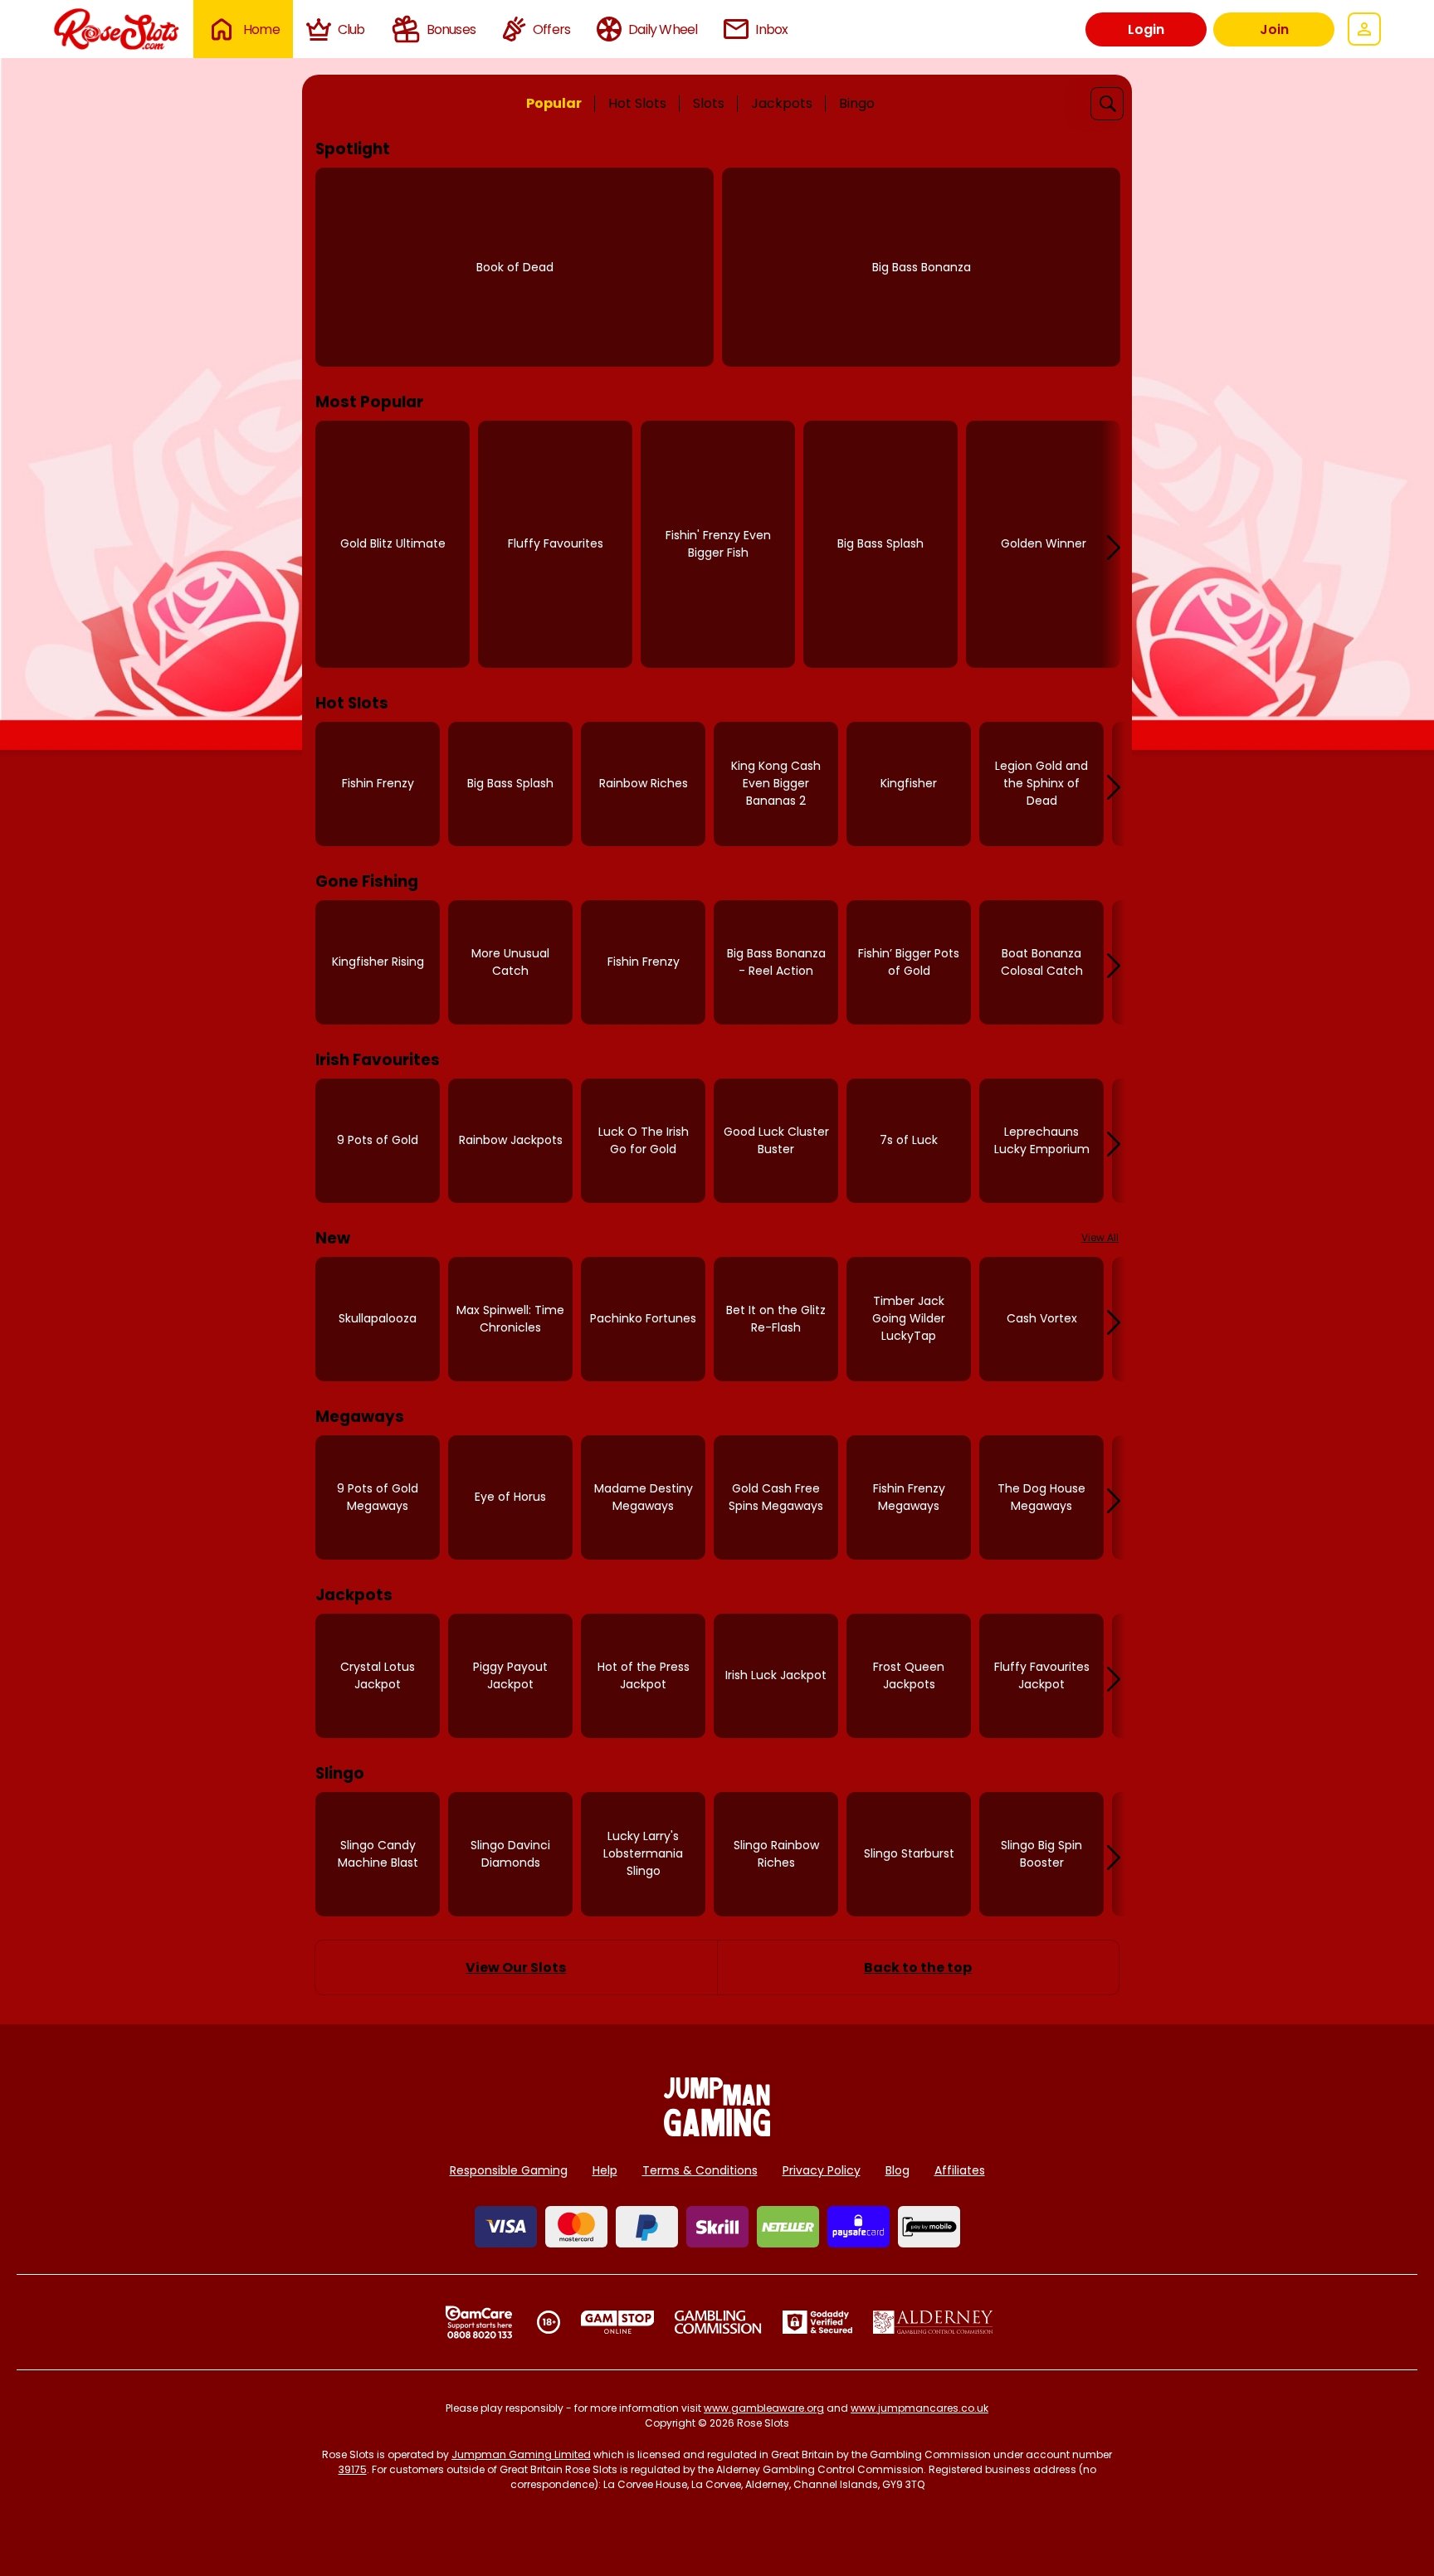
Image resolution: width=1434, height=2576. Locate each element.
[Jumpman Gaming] (717, 2132)
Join (1274, 29)
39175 (353, 2469)
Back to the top (918, 1967)
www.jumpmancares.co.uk (919, 2408)
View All (1100, 1237)
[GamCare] (479, 2322)
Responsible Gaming (509, 2170)
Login (1146, 29)
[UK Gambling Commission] (718, 2322)
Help (605, 2170)
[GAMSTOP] (618, 2322)
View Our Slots (516, 1967)
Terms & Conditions (700, 2170)
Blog (897, 2170)
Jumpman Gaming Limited (521, 2454)
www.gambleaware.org (764, 2408)
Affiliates (960, 2170)
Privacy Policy (822, 2170)
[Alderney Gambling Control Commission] (933, 2322)
